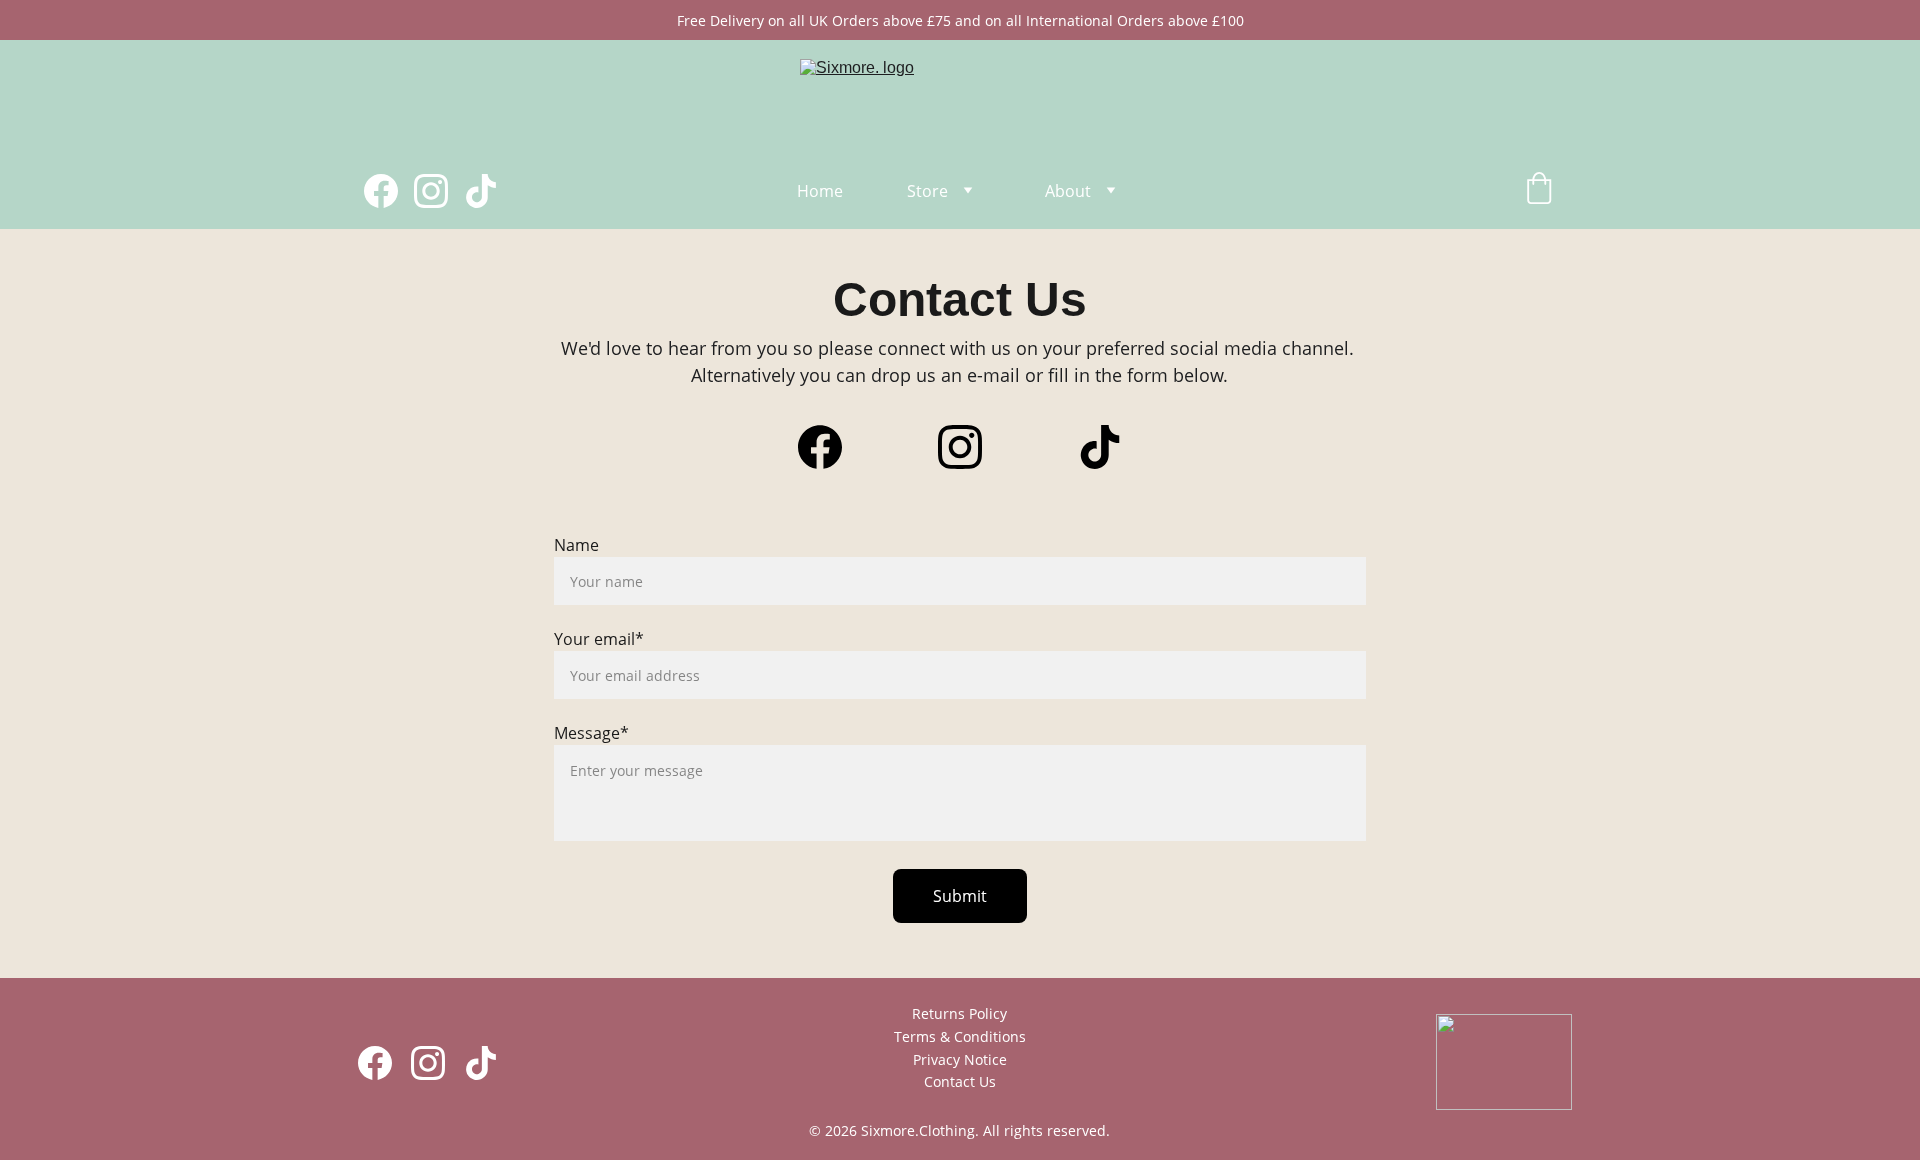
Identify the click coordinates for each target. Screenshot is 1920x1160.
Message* (591, 733)
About (1068, 191)
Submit (960, 896)
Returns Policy (959, 1013)
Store (927, 191)
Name (576, 545)
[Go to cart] (1539, 190)
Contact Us (960, 1081)
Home (820, 191)
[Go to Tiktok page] (481, 191)
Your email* (599, 639)
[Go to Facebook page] (389, 191)
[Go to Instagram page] (439, 191)
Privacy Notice (960, 1059)
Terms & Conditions (960, 1036)
